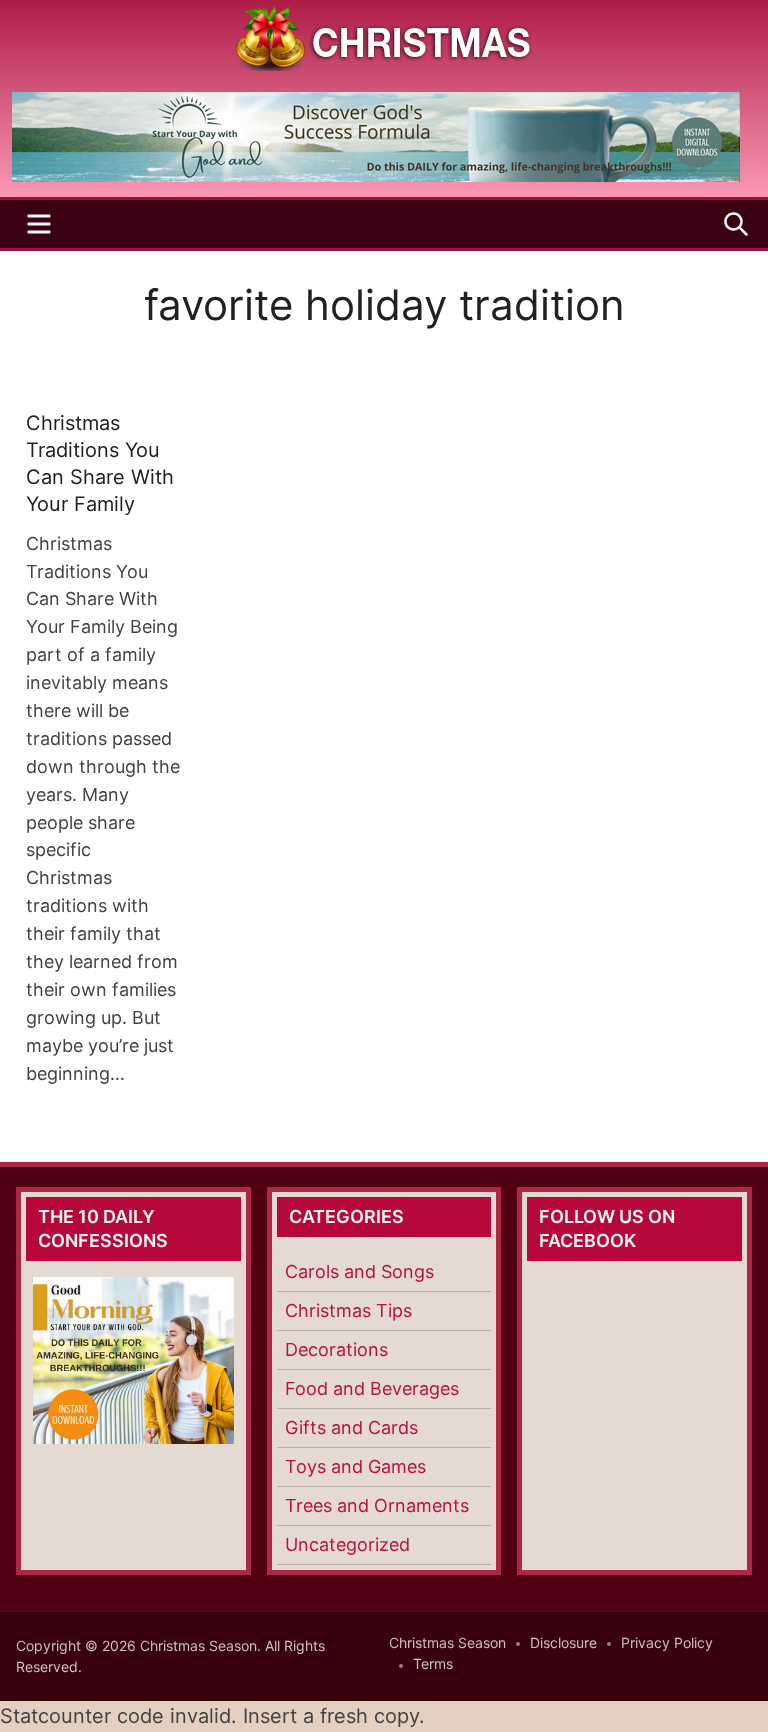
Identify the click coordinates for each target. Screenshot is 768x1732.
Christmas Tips (348, 1310)
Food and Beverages (372, 1388)
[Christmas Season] (384, 37)
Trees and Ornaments (377, 1505)
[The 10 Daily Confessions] (376, 176)
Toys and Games (355, 1466)
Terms (433, 1663)
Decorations (336, 1349)
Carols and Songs (359, 1271)
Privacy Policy (667, 1642)
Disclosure (563, 1642)
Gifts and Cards (351, 1427)
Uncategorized (347, 1544)
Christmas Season (447, 1642)
